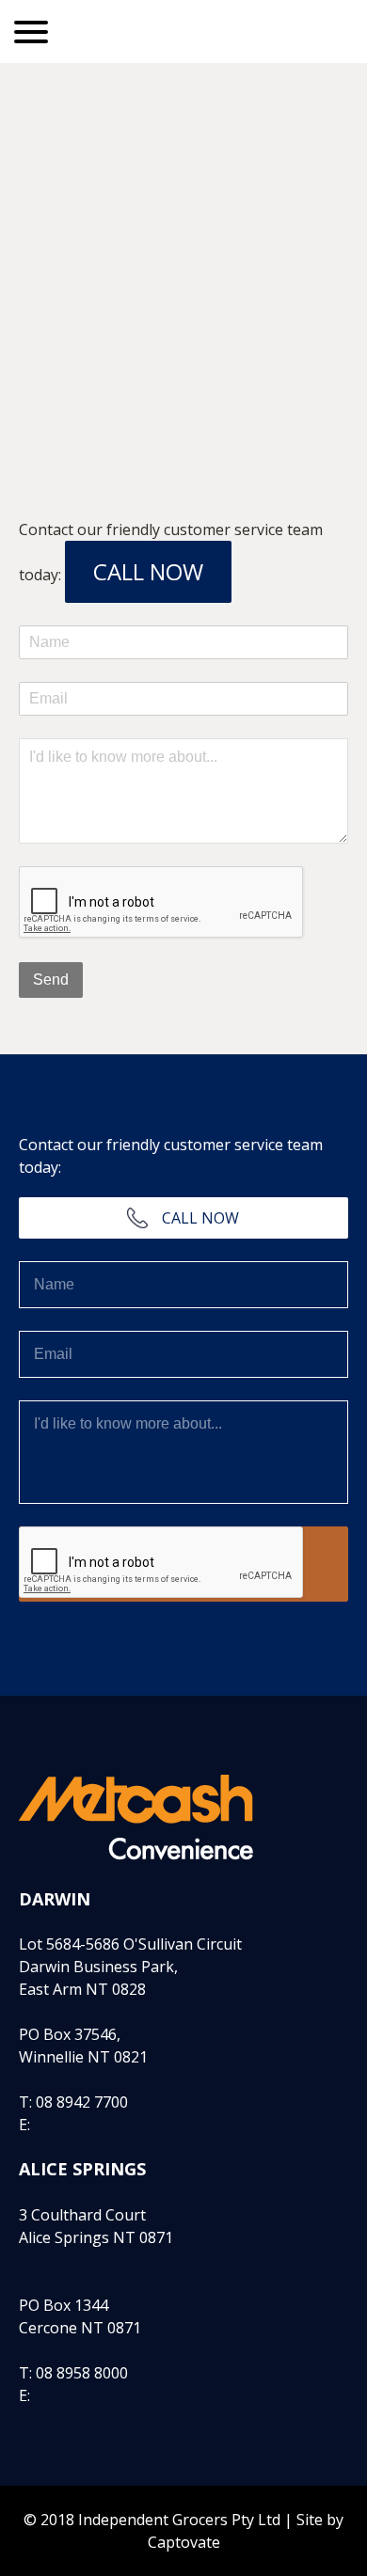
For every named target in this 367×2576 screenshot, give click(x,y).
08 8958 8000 (82, 2373)
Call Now (148, 571)
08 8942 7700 (82, 2102)
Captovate (184, 2542)
